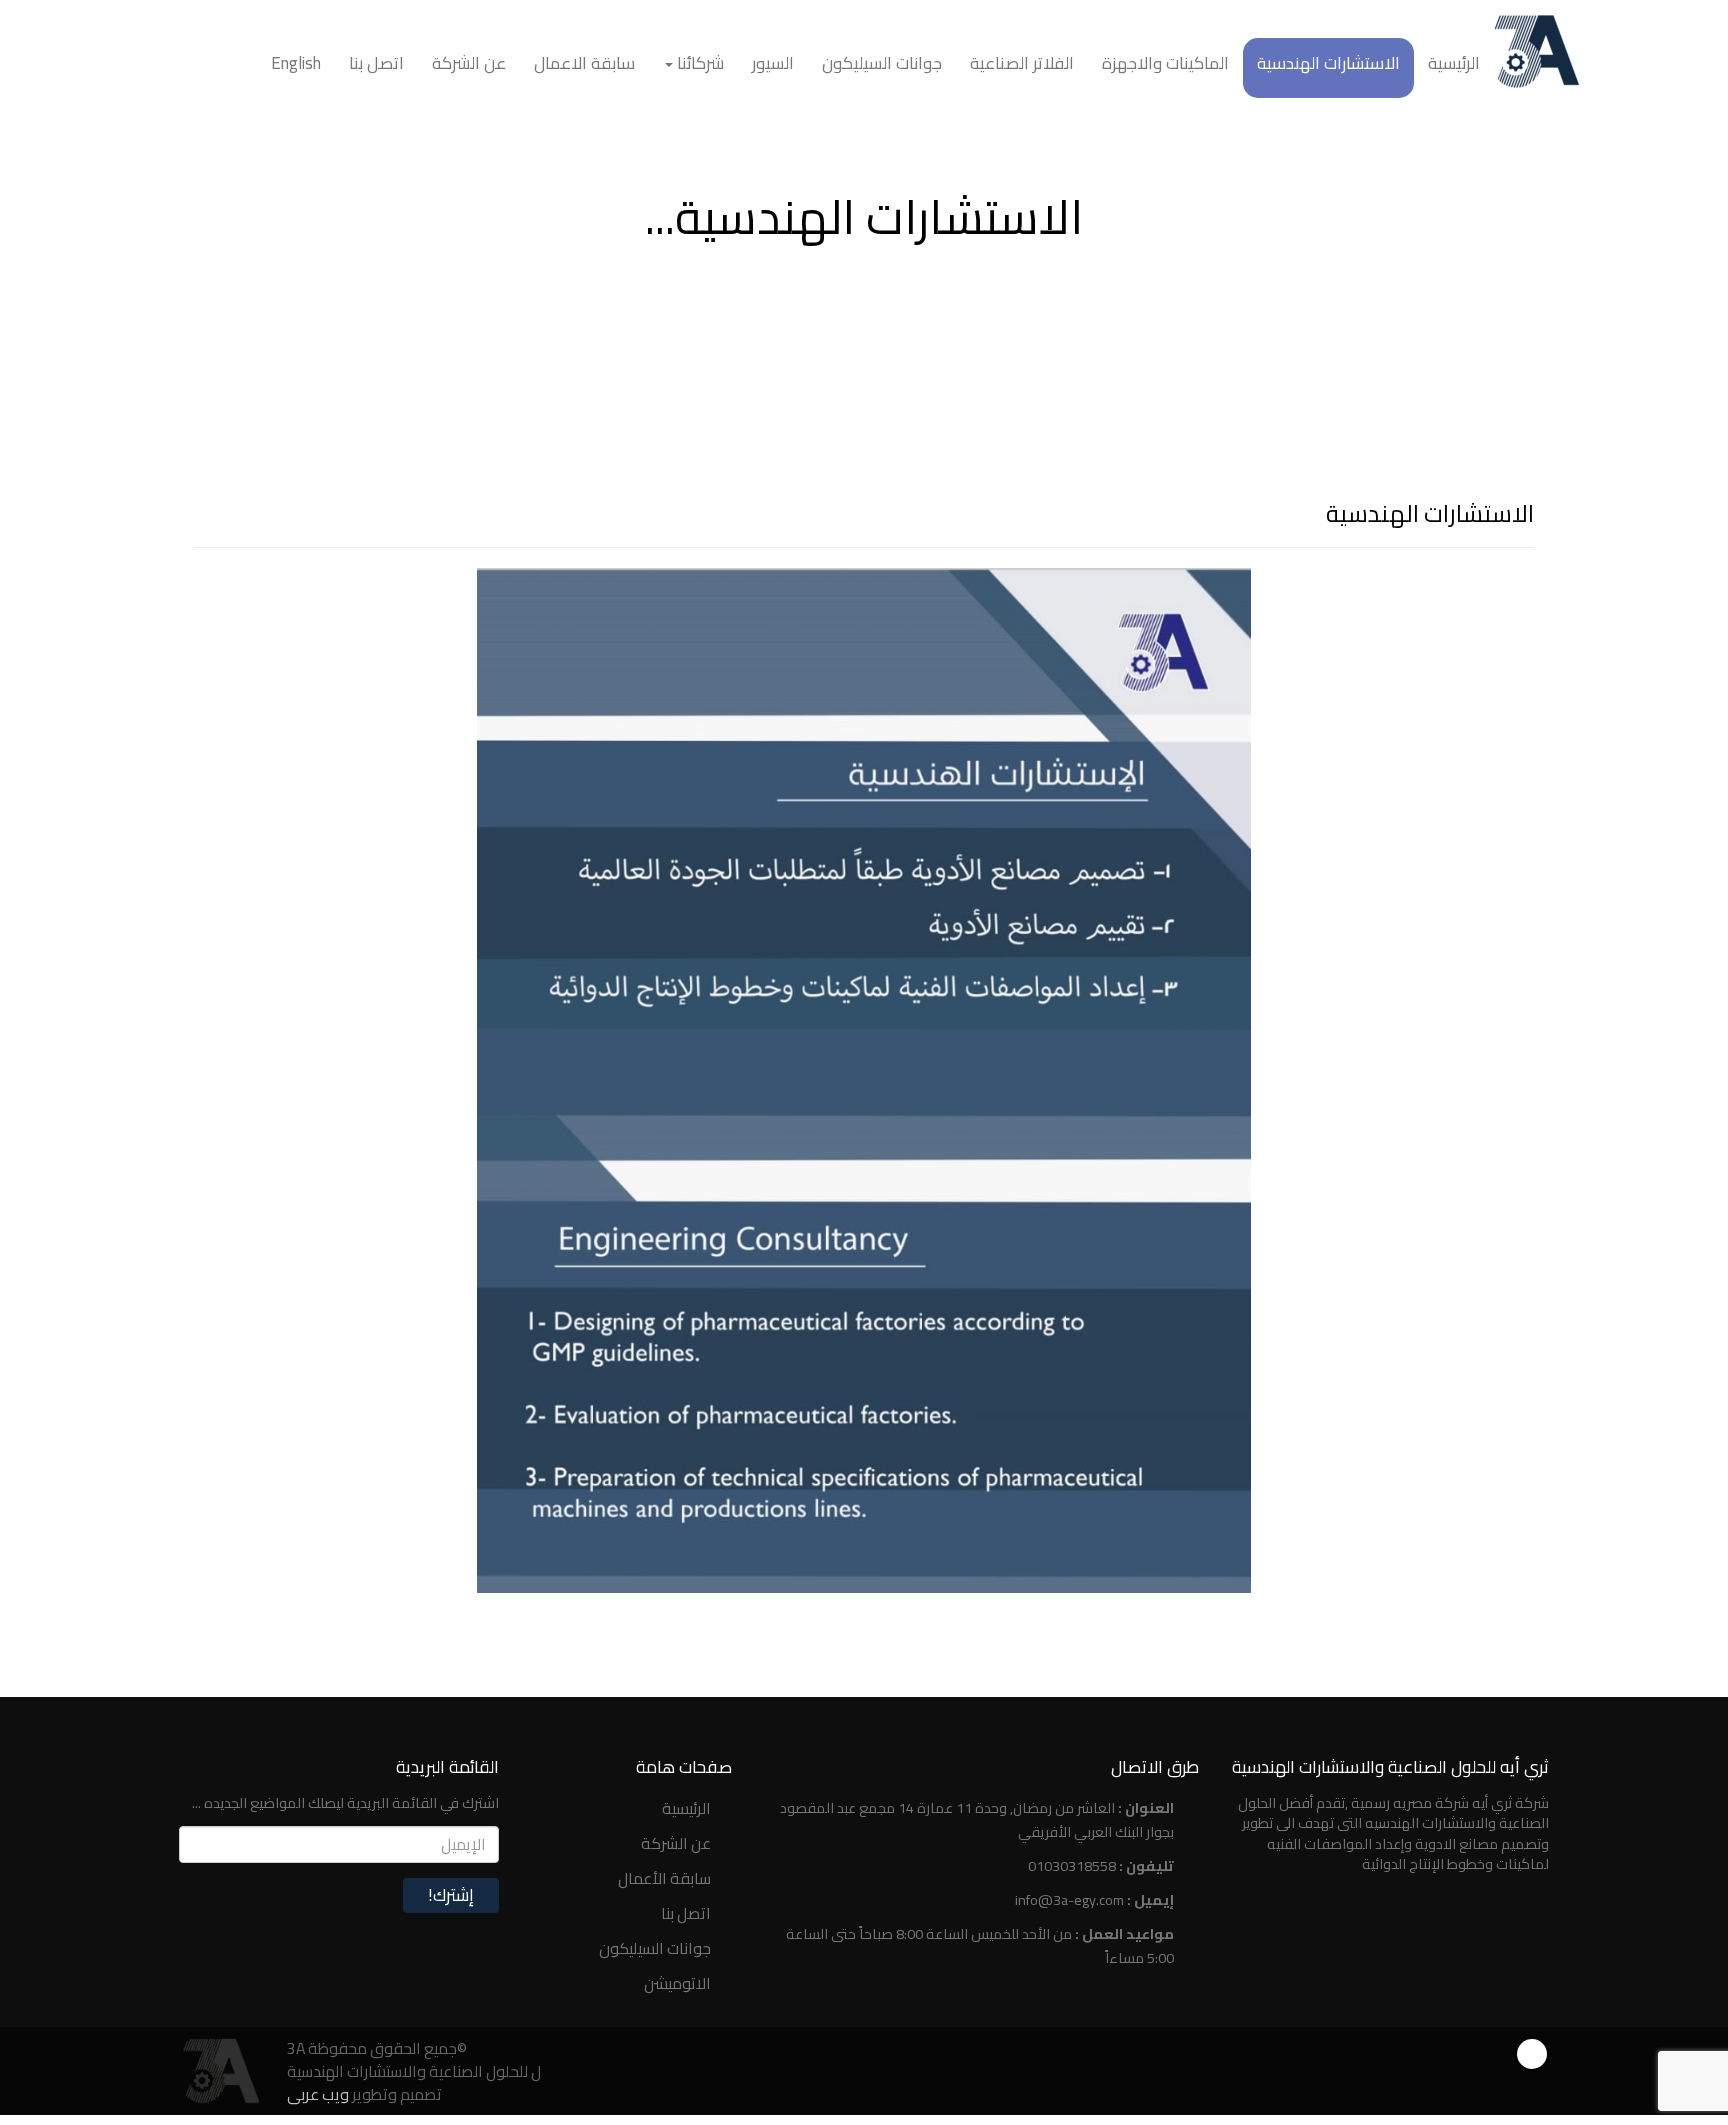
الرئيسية (1454, 63)
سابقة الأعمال (664, 1878)
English (296, 63)
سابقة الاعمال (584, 63)
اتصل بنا (376, 63)
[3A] (219, 2069)
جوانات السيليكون (882, 63)
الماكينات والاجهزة (1165, 63)
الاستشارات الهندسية (1328, 63)
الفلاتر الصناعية (1022, 63)
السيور (773, 63)
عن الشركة (469, 63)
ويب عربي (318, 2094)
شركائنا (698, 63)
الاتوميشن (677, 1983)
